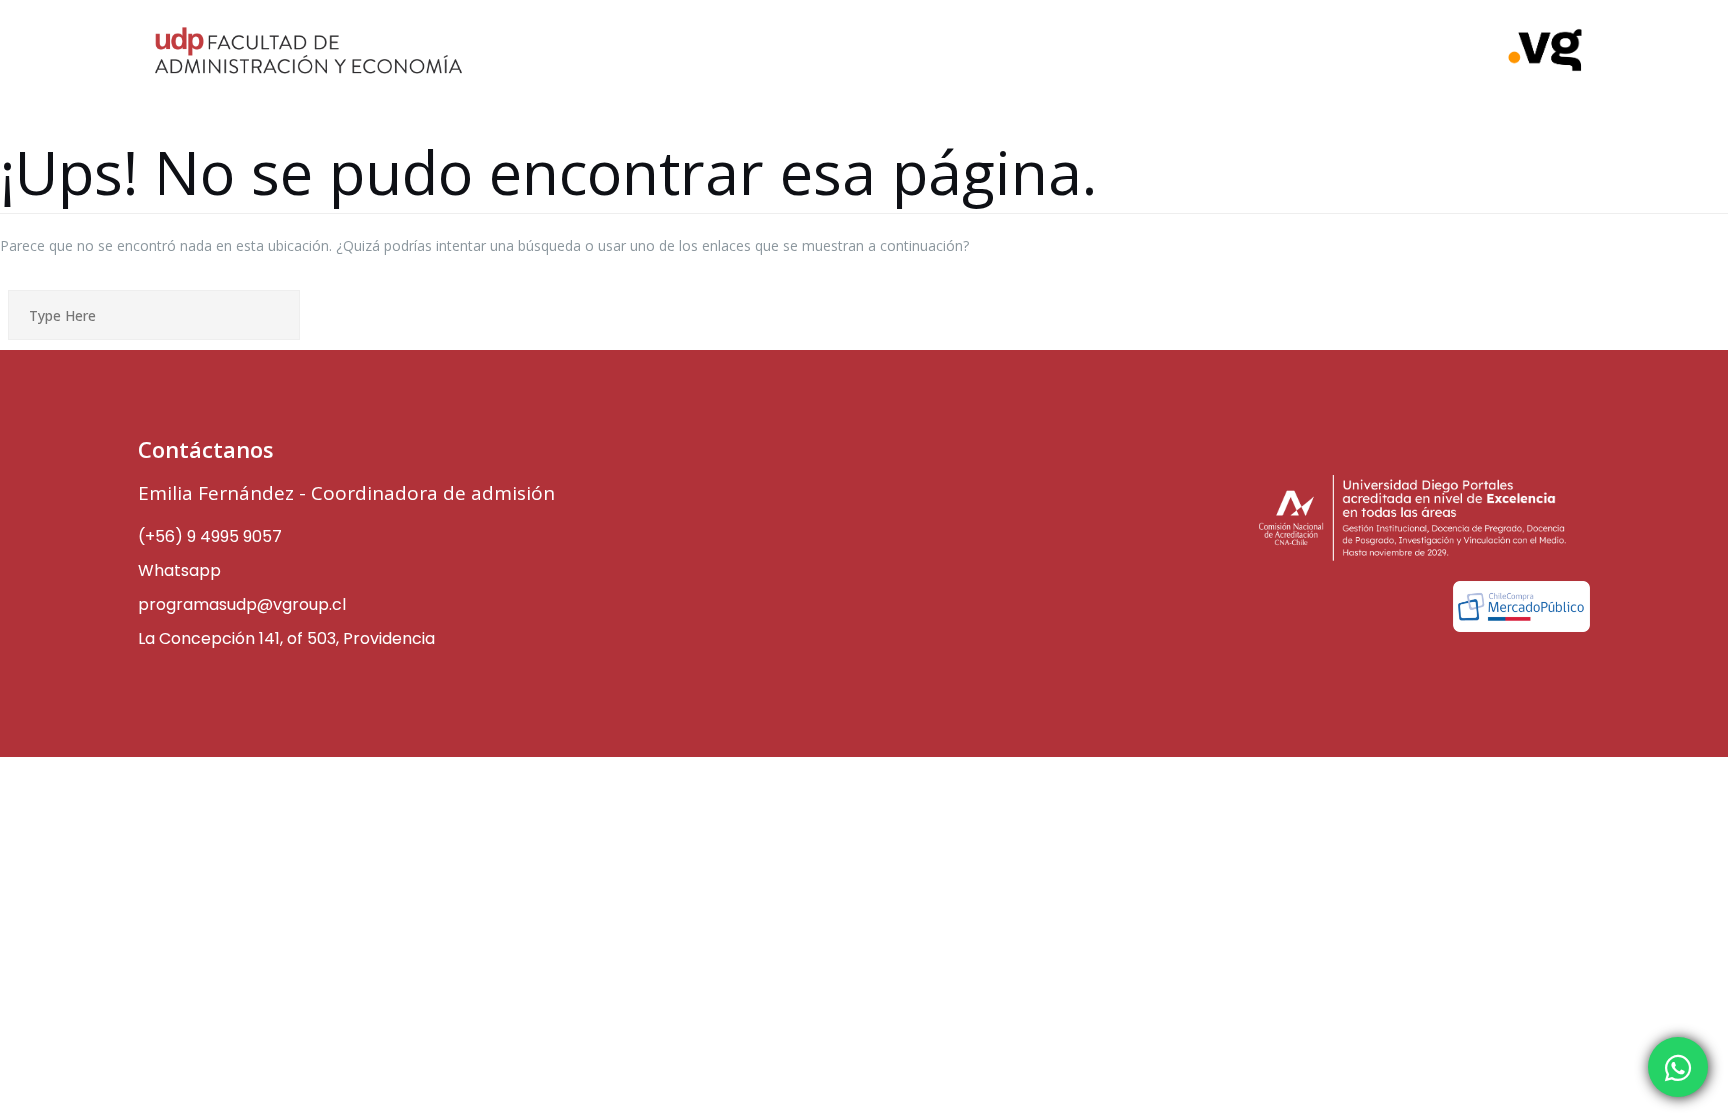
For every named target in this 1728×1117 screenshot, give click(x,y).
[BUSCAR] (429, 317)
